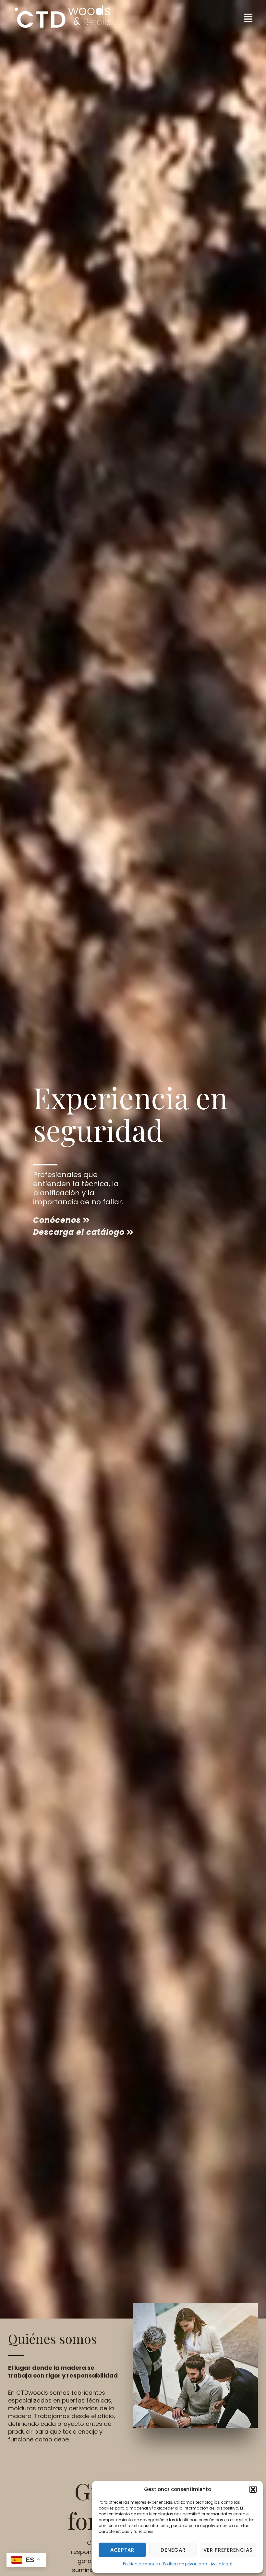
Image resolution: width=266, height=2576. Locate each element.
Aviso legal (221, 2564)
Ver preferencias (228, 2550)
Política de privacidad (185, 2564)
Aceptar (122, 2550)
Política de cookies (141, 2564)
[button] (253, 2489)
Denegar (173, 2550)
